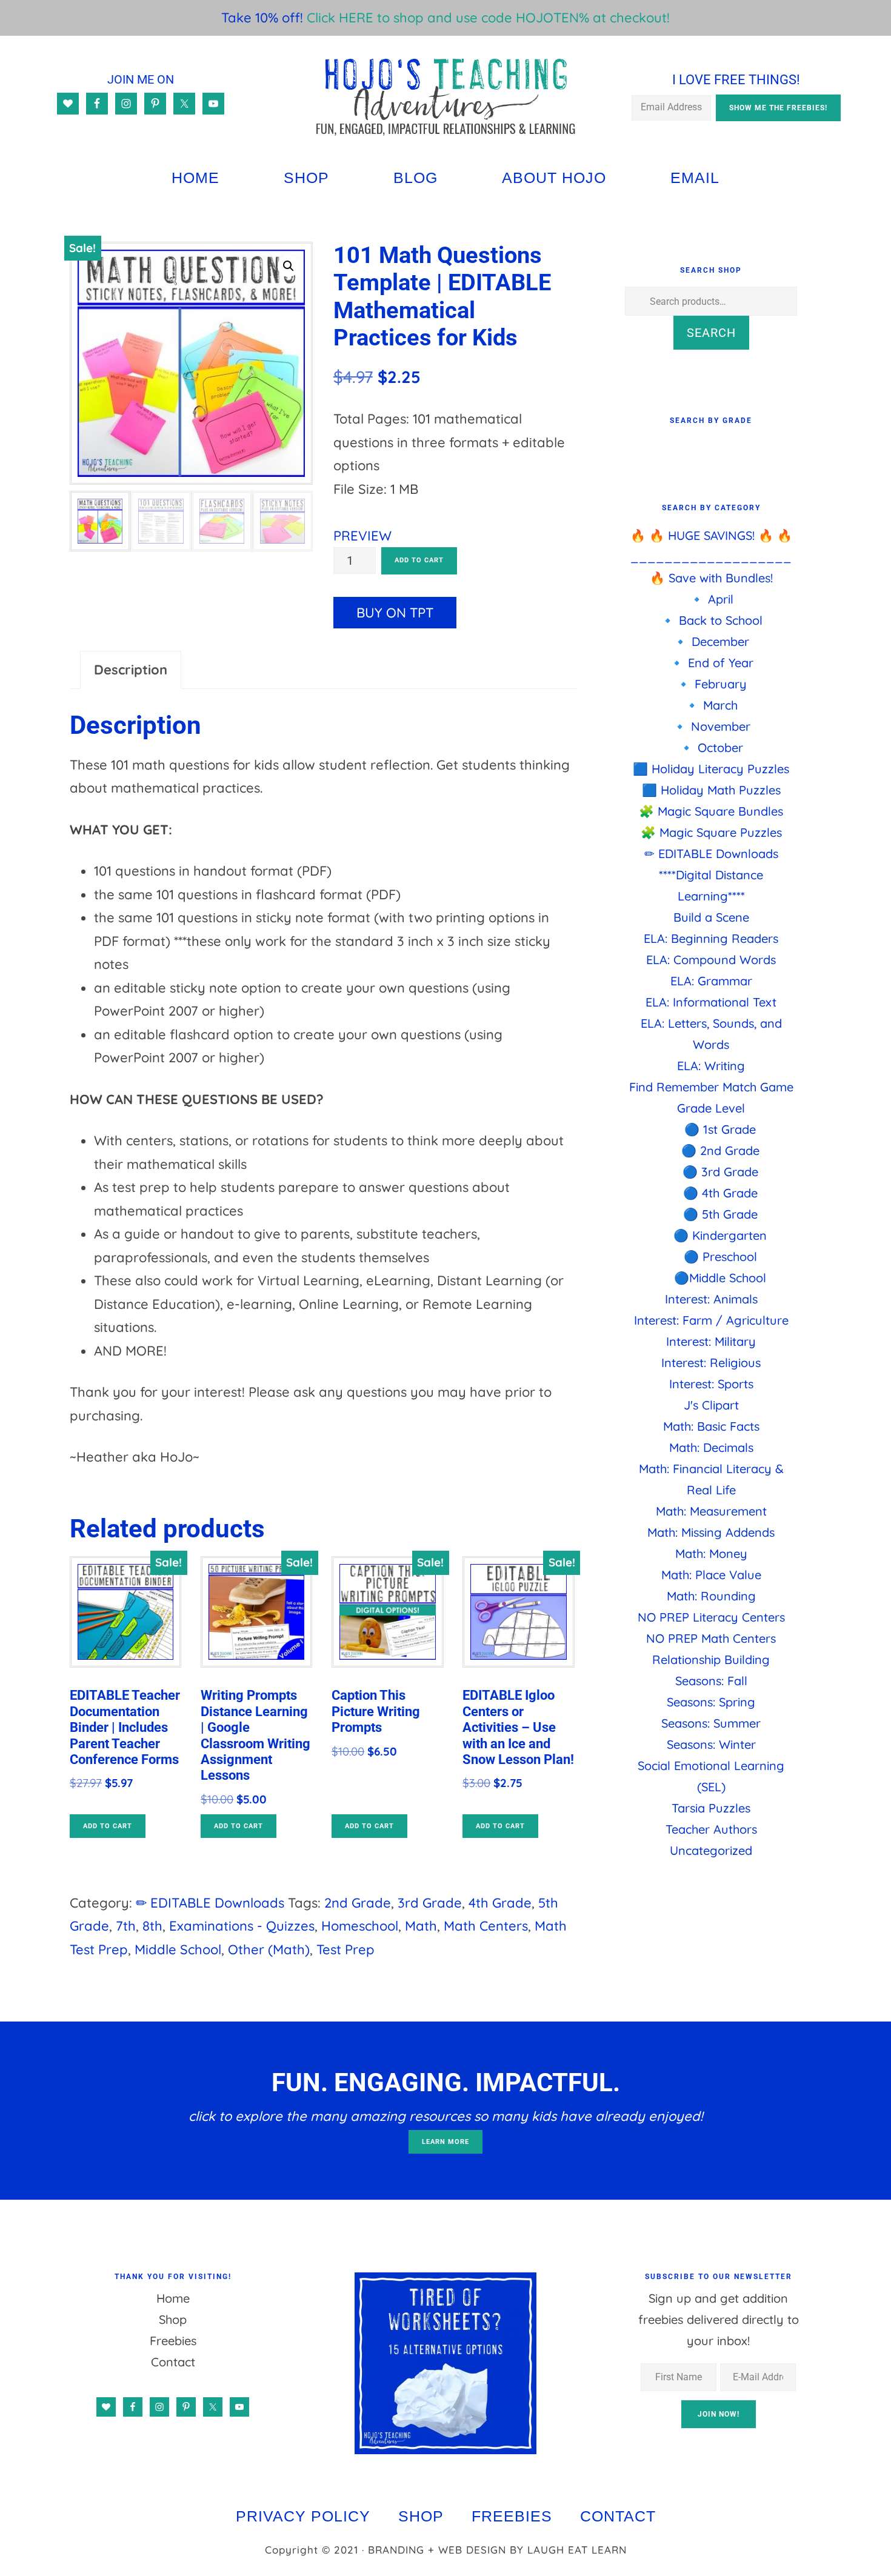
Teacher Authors (711, 1829)
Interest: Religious (711, 1363)
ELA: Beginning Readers (711, 938)
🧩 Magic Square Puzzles (711, 832)
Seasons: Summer (711, 1723)
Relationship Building (711, 1659)
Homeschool (360, 1926)
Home (173, 2298)
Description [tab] (131, 670)
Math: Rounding (711, 1596)
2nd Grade (358, 1903)
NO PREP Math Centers (711, 1638)
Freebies (173, 2341)
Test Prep (345, 1949)
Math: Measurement (711, 1511)
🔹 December (711, 641)
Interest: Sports (711, 1384)
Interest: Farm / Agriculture (711, 1320)
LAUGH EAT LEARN (577, 2550)
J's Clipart (711, 1405)
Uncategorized (711, 1850)
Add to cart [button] (108, 1826)
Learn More (446, 2142)
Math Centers (486, 1926)
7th (126, 1926)
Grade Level (711, 1108)
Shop (173, 2319)
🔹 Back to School (711, 620)
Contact (173, 2362)
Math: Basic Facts (711, 1426)
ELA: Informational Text (711, 1002)
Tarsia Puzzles (711, 1808)
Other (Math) (269, 1949)
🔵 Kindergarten (720, 1235)
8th (152, 1926)
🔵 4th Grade (720, 1193)
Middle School (178, 1949)
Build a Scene (711, 917)
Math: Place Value (711, 1575)
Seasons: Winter (711, 1744)
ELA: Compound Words (711, 960)
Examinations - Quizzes (242, 1926)
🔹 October (711, 747)
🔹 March (711, 705)
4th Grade (500, 1903)
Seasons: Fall (711, 1681)
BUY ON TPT (395, 613)
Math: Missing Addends (711, 1532)
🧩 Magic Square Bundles (711, 811)
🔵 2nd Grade (720, 1150)
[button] (289, 266)
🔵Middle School (720, 1278)
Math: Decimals (711, 1447)
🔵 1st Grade (720, 1129)
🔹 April (711, 599)
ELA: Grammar (711, 981)
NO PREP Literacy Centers (711, 1617)
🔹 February (711, 684)
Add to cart (419, 560)
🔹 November (711, 726)
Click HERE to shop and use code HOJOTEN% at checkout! (488, 18)
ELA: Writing (711, 1066)
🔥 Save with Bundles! (711, 578)
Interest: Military (711, 1341)
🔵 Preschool (720, 1256)
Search (711, 333)
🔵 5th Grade (720, 1214)
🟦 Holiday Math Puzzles (711, 790)
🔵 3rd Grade (720, 1172)
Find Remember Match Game (711, 1087)
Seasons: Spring (711, 1702)
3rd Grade (430, 1903)
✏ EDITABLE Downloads (210, 1903)
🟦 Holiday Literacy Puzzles (711, 769)
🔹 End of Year (711, 663)
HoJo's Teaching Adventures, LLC (446, 96)
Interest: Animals (711, 1299)
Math (421, 1926)
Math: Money (711, 1553)
